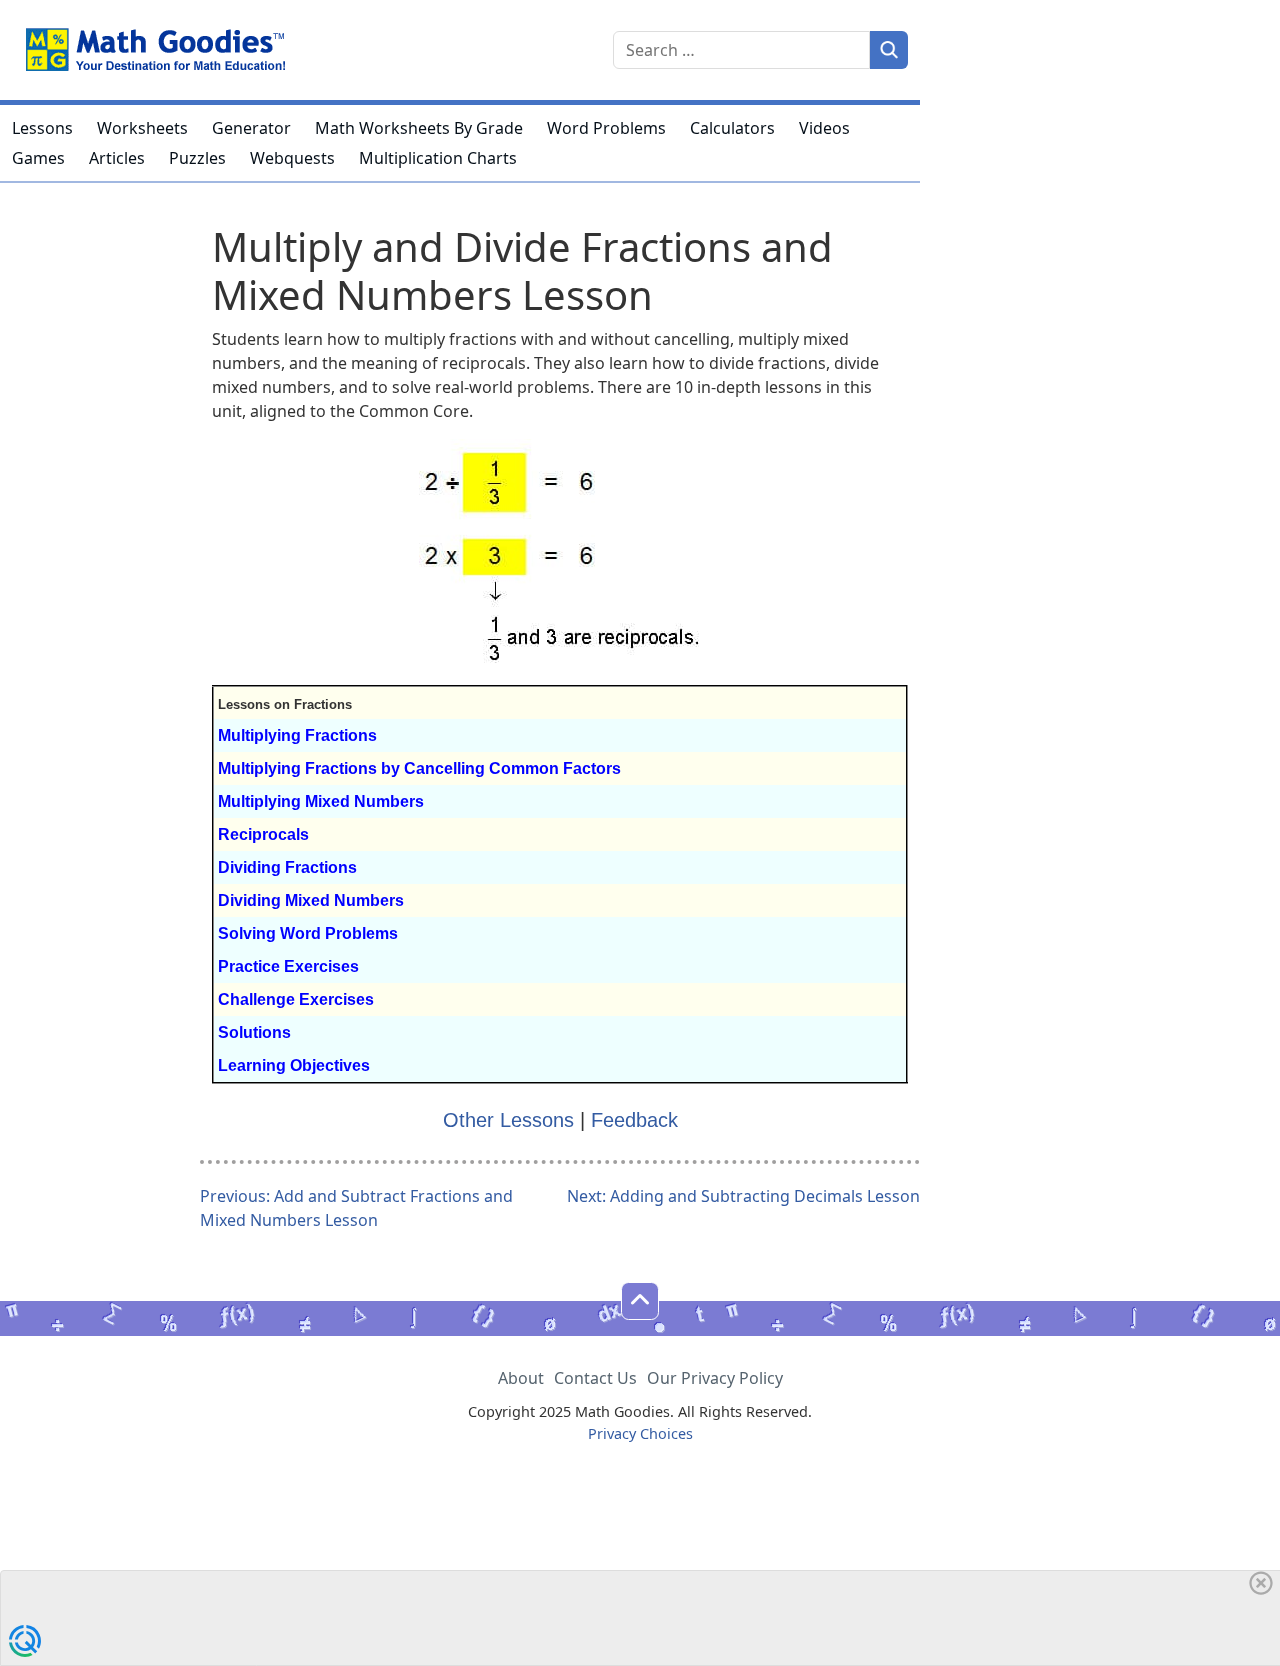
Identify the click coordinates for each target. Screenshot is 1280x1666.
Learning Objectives (294, 1065)
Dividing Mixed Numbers (311, 900)
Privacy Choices (640, 1433)
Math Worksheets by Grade (419, 128)
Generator (251, 128)
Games (38, 158)
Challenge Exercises (296, 999)
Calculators (732, 128)
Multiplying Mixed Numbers (321, 801)
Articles (117, 158)
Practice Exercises (288, 966)
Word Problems (606, 128)
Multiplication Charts (438, 158)
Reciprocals (263, 834)
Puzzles (197, 158)
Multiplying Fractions (297, 735)
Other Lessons (508, 1120)
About (521, 1378)
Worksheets (142, 128)
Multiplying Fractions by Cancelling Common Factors (419, 768)
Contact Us (595, 1378)
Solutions (254, 1032)
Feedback (634, 1120)
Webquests (292, 158)
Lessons (42, 128)
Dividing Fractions (287, 867)
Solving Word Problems (308, 933)
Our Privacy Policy (715, 1378)
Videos (824, 128)
